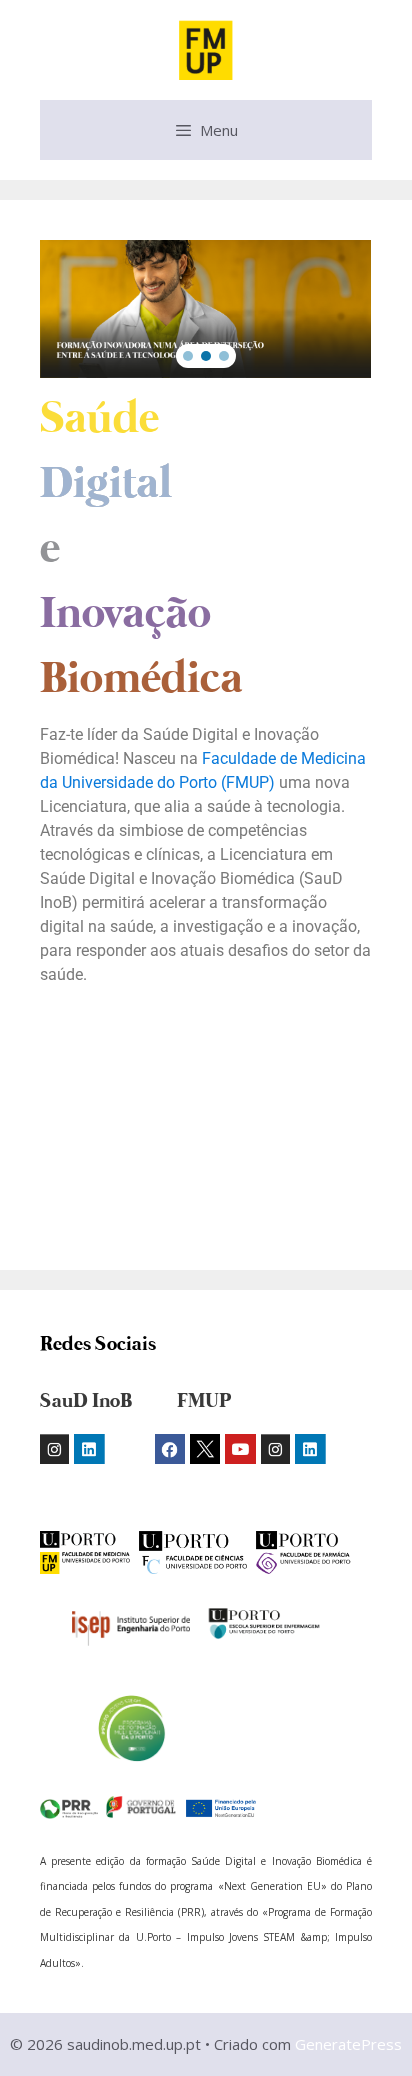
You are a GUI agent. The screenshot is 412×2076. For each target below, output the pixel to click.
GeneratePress (348, 2044)
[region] (206, 309)
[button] (188, 356)
